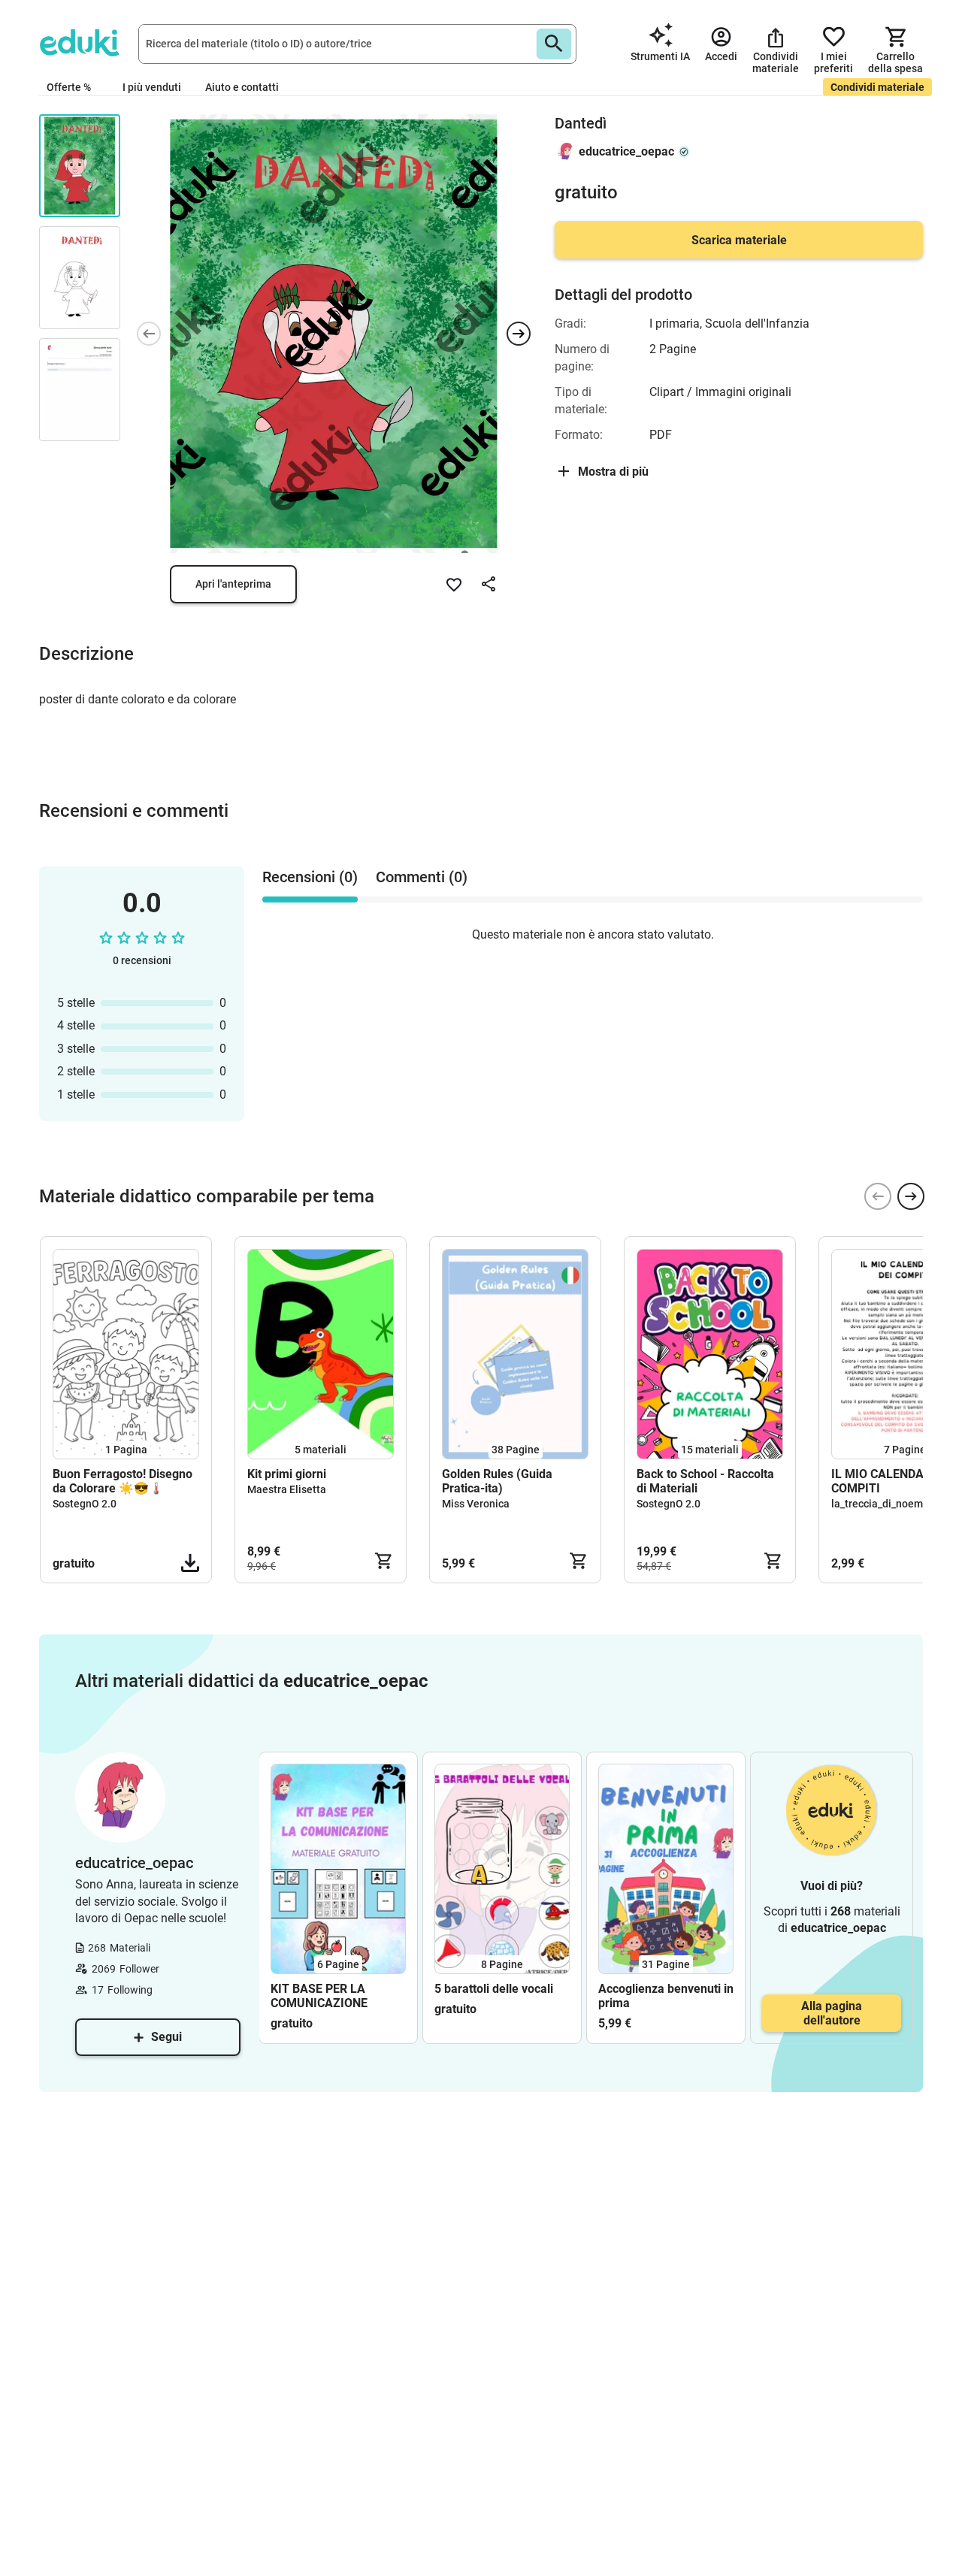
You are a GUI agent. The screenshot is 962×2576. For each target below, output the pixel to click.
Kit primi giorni (287, 1474)
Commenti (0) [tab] (422, 877)
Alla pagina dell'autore (832, 2013)
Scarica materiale (739, 240)
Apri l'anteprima (233, 584)
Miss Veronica (476, 1504)
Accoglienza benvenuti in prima (666, 1996)
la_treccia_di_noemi (879, 1504)
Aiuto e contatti (242, 87)
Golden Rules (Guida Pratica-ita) (497, 1481)
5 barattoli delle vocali (494, 1989)
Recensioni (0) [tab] (310, 877)
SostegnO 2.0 (85, 1504)
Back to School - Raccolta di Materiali (705, 1481)
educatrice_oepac (626, 151)
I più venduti (152, 87)
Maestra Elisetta (287, 1489)
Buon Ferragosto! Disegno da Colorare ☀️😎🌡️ (123, 1481)
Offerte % (69, 87)
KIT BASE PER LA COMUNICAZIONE (319, 1996)
